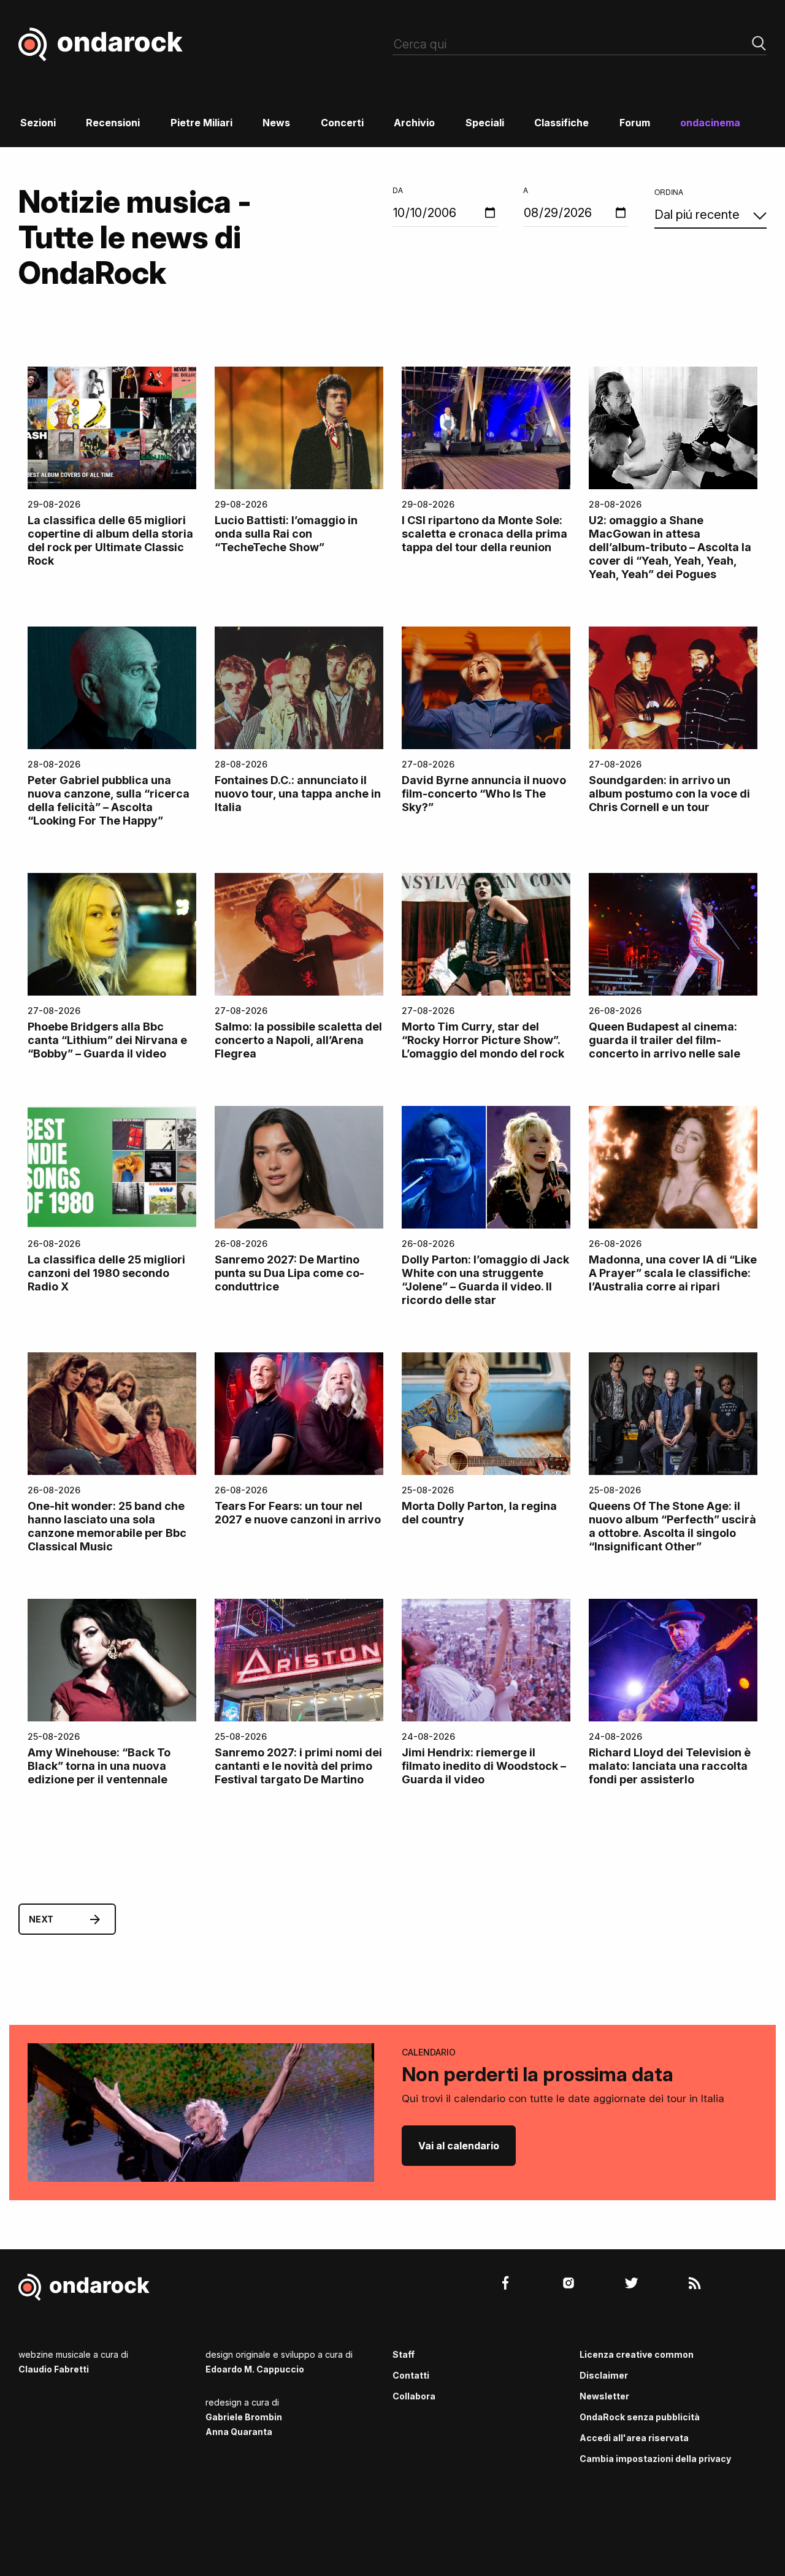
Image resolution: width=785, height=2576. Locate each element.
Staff (404, 2354)
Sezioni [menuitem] (38, 123)
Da (398, 190)
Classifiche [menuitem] (561, 123)
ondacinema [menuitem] (710, 123)
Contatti (411, 2375)
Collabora (414, 2396)
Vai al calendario (459, 2146)
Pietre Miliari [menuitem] (201, 123)
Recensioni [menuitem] (113, 123)
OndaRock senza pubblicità (640, 2417)
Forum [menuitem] (635, 123)
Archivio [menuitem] (414, 123)
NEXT (41, 1919)
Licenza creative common (637, 2354)
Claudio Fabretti (54, 2369)
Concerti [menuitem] (342, 123)
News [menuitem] (276, 123)
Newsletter (604, 2396)
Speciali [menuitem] (485, 123)
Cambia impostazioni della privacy (655, 2459)
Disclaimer (604, 2375)
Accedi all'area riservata (634, 2438)
